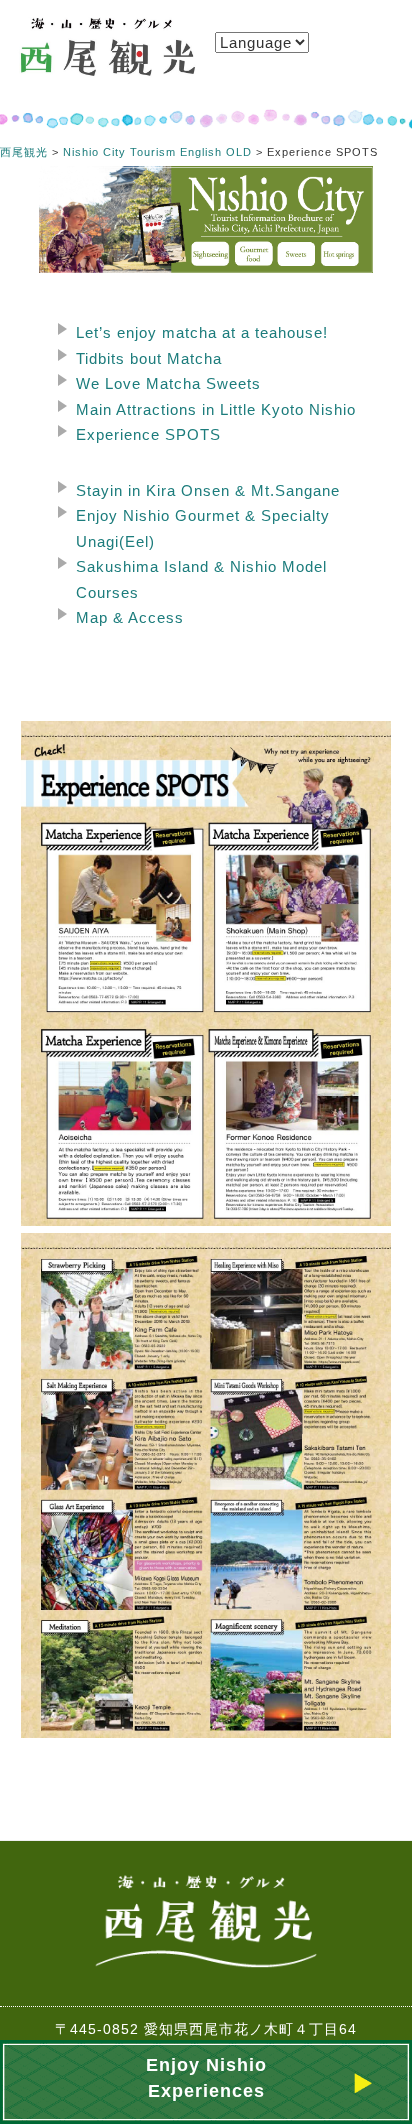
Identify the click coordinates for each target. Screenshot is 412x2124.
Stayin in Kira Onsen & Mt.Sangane (208, 490)
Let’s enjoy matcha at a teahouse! (202, 332)
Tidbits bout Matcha (149, 358)
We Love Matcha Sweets (168, 383)
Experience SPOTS (148, 434)
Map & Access (130, 617)
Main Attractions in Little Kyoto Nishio (216, 409)
